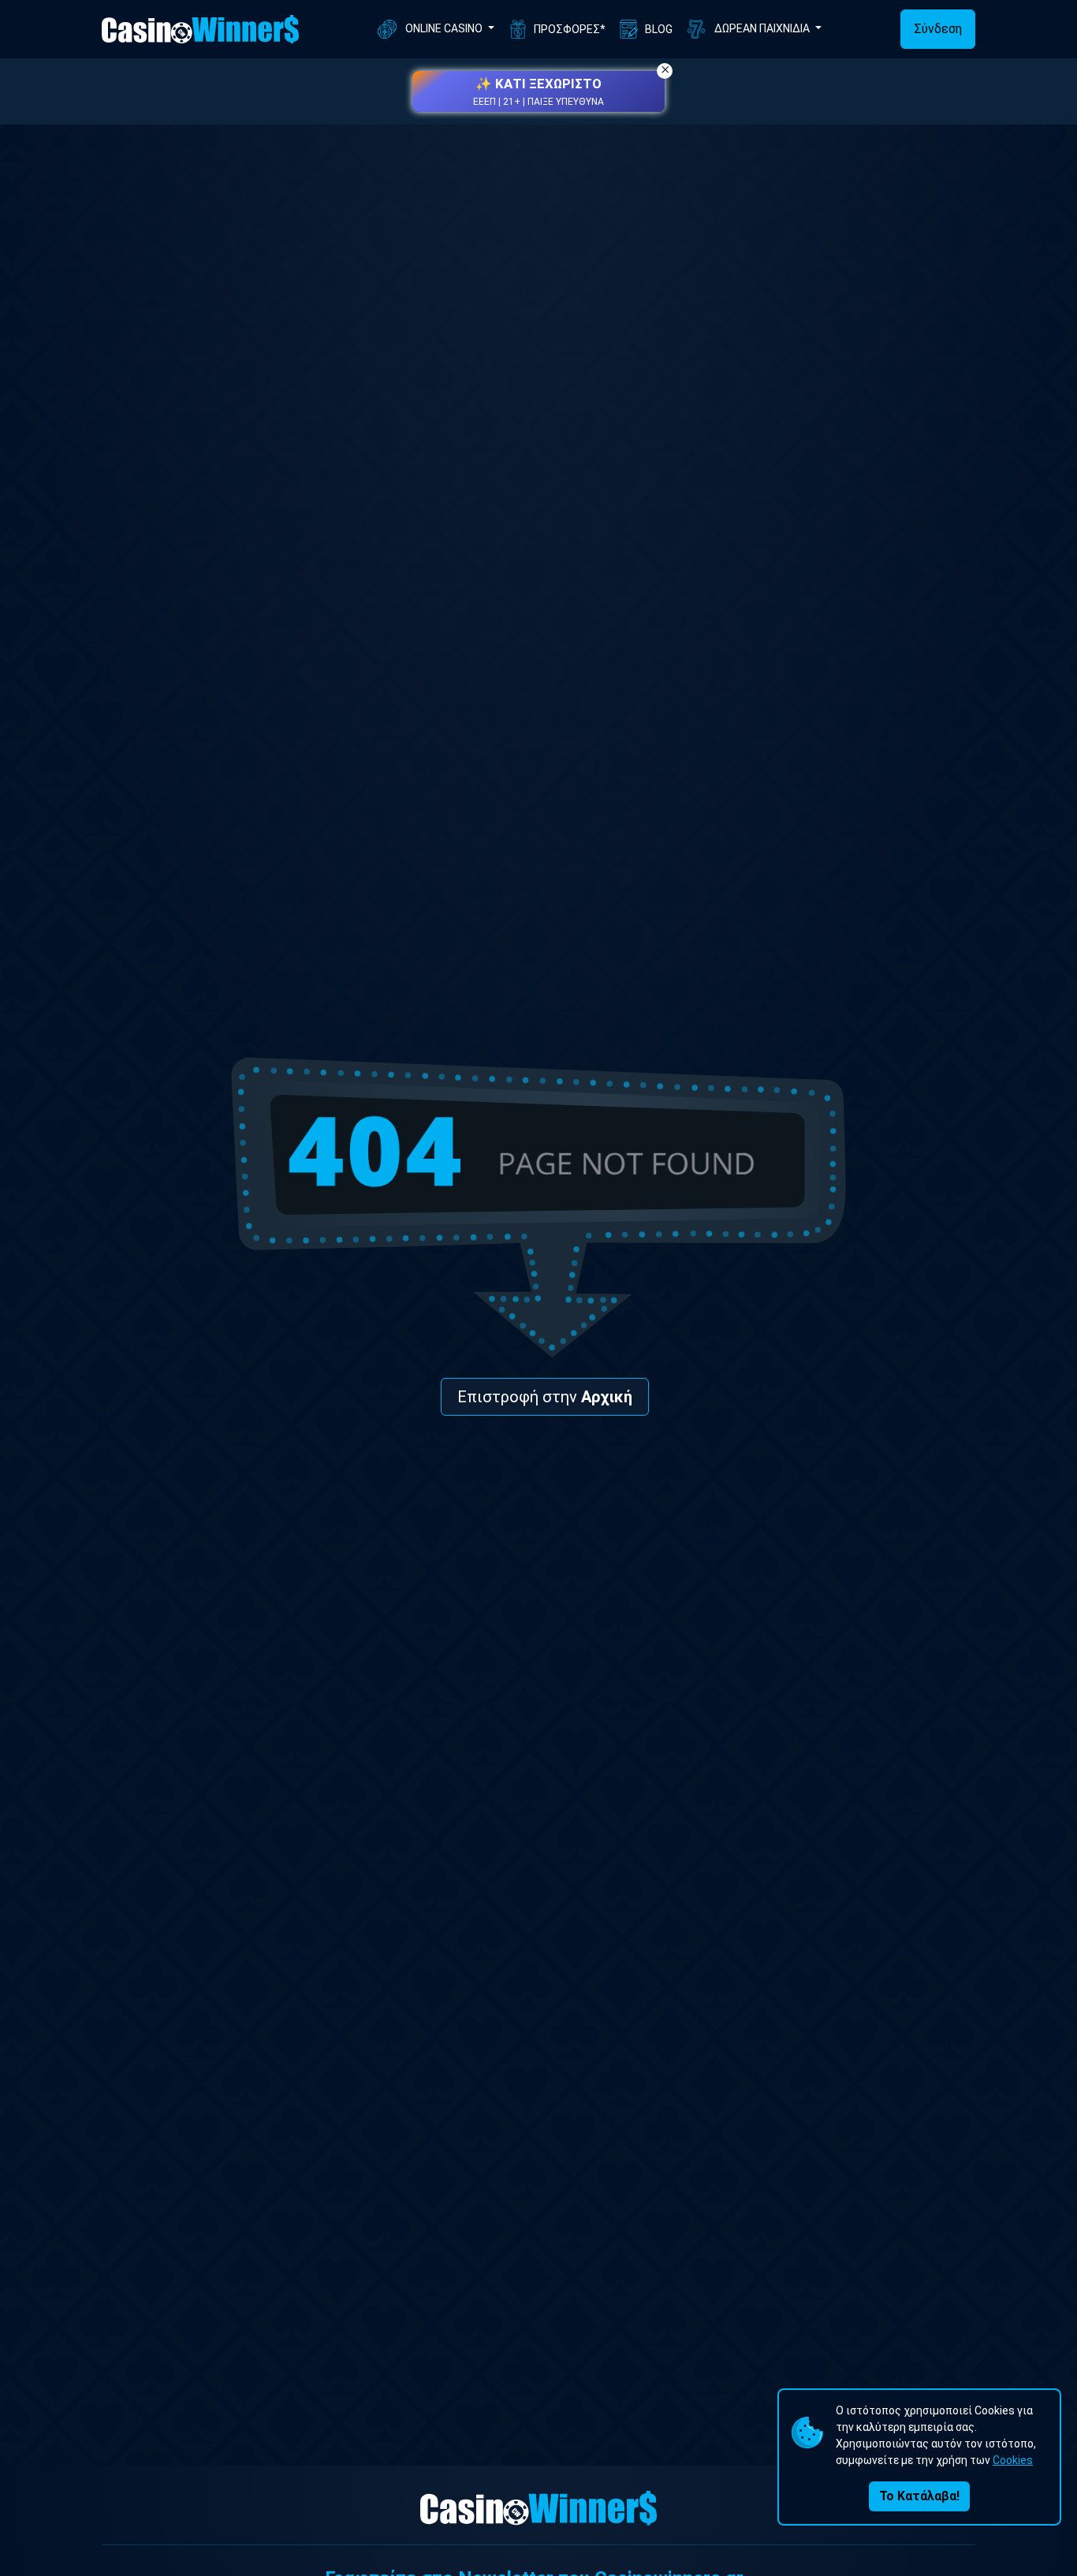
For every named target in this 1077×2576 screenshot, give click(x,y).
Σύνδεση (938, 29)
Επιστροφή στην (545, 1397)
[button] (538, 91)
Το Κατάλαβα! (919, 2496)
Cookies (1013, 2460)
